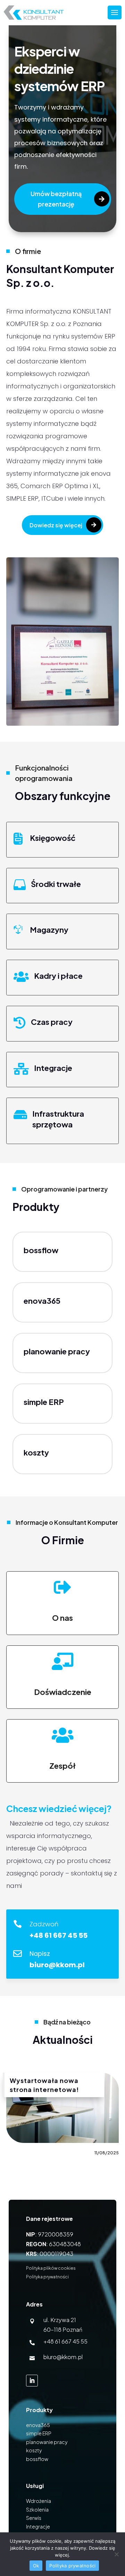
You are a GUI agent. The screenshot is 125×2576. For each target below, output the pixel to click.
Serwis (34, 2518)
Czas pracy (52, 1022)
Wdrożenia (39, 2501)
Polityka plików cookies (51, 2268)
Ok (36, 2566)
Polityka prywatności (47, 2277)
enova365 (42, 1301)
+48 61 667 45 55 (65, 2341)
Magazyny (49, 930)
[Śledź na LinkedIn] (32, 2381)
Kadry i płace (58, 976)
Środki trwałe (56, 884)
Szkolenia (37, 2509)
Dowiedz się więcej (56, 525)
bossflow (41, 1250)
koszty (34, 2450)
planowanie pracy (47, 2442)
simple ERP (44, 1402)
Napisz (40, 1954)
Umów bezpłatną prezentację (56, 199)
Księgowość (53, 838)
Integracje (53, 1068)
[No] (116, 2554)
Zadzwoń (44, 1924)
